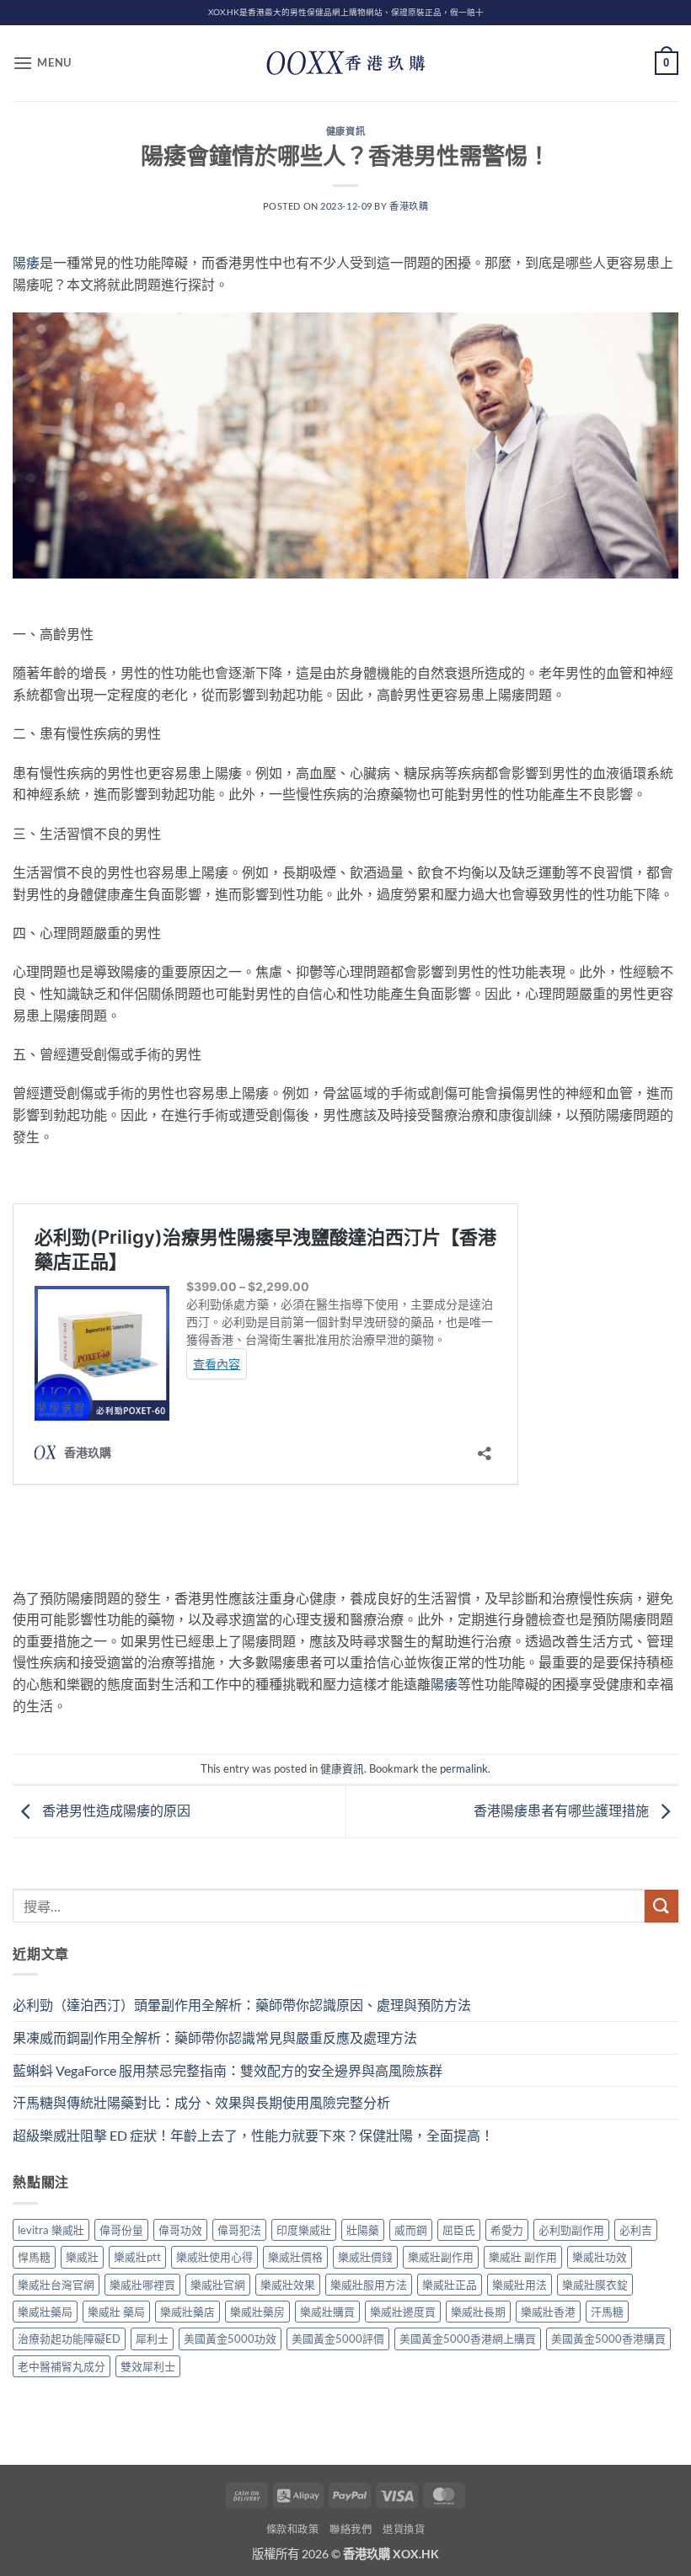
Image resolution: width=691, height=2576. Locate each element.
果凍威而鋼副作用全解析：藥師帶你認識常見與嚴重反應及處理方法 (215, 2037)
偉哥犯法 (239, 2230)
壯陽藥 (363, 2230)
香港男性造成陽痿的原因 (115, 1810)
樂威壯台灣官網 (56, 2285)
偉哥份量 (121, 2230)
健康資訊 (345, 131)
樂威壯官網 (218, 2285)
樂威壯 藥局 (116, 2312)
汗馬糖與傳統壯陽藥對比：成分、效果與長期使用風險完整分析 (201, 2102)
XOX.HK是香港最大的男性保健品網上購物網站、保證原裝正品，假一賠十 (346, 12)
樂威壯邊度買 (403, 2312)
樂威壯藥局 (45, 2312)
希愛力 (507, 2230)
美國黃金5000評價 (338, 2339)
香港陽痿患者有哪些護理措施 (562, 1810)
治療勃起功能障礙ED (69, 2339)
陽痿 (26, 262)
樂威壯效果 (288, 2285)
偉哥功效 (180, 2230)
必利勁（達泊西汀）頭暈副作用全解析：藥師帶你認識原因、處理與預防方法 (242, 2005)
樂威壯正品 (450, 2285)
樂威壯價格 (295, 2257)
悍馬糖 (34, 2257)
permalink (464, 1768)
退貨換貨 (404, 2529)
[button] (42, 63)
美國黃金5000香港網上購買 (468, 2339)
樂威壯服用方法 (369, 2285)
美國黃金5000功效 (230, 2339)
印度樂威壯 (304, 2230)
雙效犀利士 (148, 2366)
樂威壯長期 (478, 2312)
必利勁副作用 (571, 2230)
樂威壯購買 (327, 2312)
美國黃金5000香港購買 (608, 2339)
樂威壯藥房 (257, 2312)
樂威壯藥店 (187, 2312)
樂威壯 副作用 (523, 2257)
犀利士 (152, 2339)
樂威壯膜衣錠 (595, 2285)
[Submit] (662, 1906)
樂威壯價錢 (365, 2257)
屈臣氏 (459, 2230)
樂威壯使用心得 (214, 2257)
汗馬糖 (607, 2312)
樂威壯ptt (137, 2257)
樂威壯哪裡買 (142, 2285)
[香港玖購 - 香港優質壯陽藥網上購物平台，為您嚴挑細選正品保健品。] (345, 63)
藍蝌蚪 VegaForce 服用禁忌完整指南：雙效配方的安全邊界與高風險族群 (228, 2070)
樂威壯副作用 (441, 2257)
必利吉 (636, 2230)
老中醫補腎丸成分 (62, 2366)
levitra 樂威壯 (51, 2230)
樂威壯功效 (600, 2257)
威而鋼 (411, 2230)
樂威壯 (82, 2257)
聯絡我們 (351, 2529)
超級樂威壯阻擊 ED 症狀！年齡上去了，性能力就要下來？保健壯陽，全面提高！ (253, 2135)
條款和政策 (293, 2529)
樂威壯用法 (520, 2285)
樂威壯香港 (548, 2312)
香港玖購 (409, 206)
